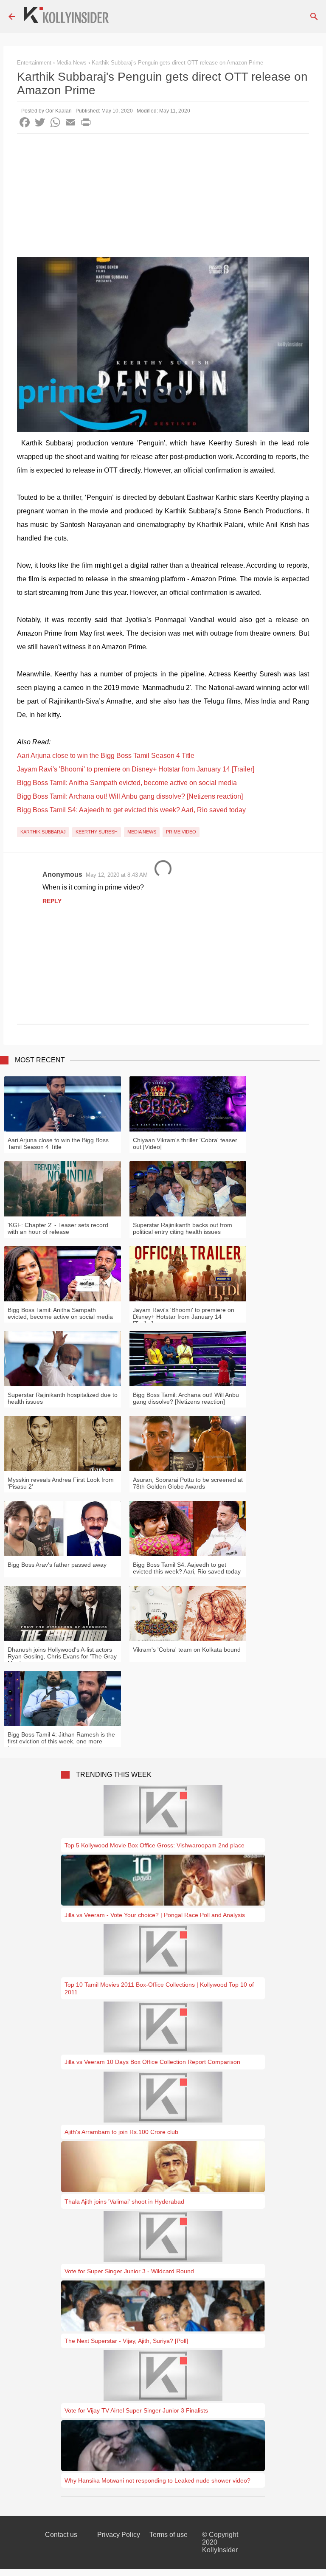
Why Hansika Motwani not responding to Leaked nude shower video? (157, 2480)
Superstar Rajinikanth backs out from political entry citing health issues (183, 1228)
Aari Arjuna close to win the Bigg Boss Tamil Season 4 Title (106, 756)
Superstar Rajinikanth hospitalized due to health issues (63, 1398)
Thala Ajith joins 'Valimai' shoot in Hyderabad (124, 2202)
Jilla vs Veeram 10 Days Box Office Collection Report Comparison (152, 2062)
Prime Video (181, 832)
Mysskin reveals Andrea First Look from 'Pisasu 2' (61, 1483)
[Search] (314, 17)
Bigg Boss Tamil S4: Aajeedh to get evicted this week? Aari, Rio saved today (131, 810)
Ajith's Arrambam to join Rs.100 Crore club (121, 2132)
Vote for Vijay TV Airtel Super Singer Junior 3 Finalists (136, 2410)
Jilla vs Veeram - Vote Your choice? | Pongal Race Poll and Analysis (155, 1915)
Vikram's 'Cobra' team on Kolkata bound (187, 1650)
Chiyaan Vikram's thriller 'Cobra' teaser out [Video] (185, 1143)
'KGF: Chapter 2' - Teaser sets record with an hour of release (58, 1228)
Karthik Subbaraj (43, 832)
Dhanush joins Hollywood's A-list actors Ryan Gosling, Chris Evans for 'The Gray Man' (62, 1656)
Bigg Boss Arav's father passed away (57, 1565)
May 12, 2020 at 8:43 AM (117, 875)
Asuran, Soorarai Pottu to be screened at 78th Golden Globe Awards (188, 1483)
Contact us (61, 2535)
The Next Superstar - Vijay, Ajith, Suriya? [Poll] (126, 2341)
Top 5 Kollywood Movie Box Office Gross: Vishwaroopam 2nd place (155, 1845)
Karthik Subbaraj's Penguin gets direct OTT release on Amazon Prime (177, 63)
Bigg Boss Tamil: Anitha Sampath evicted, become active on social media (127, 783)
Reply (52, 901)
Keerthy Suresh (97, 832)
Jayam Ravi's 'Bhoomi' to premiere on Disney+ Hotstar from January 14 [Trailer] (136, 769)
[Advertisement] (163, 197)
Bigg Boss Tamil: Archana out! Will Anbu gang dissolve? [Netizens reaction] (130, 796)
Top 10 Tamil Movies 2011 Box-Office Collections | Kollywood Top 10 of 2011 (159, 1988)
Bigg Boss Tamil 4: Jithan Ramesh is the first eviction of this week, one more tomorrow (61, 1741)
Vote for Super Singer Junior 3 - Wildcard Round (129, 2271)
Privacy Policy (119, 2535)
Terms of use (169, 2535)
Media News (142, 832)
